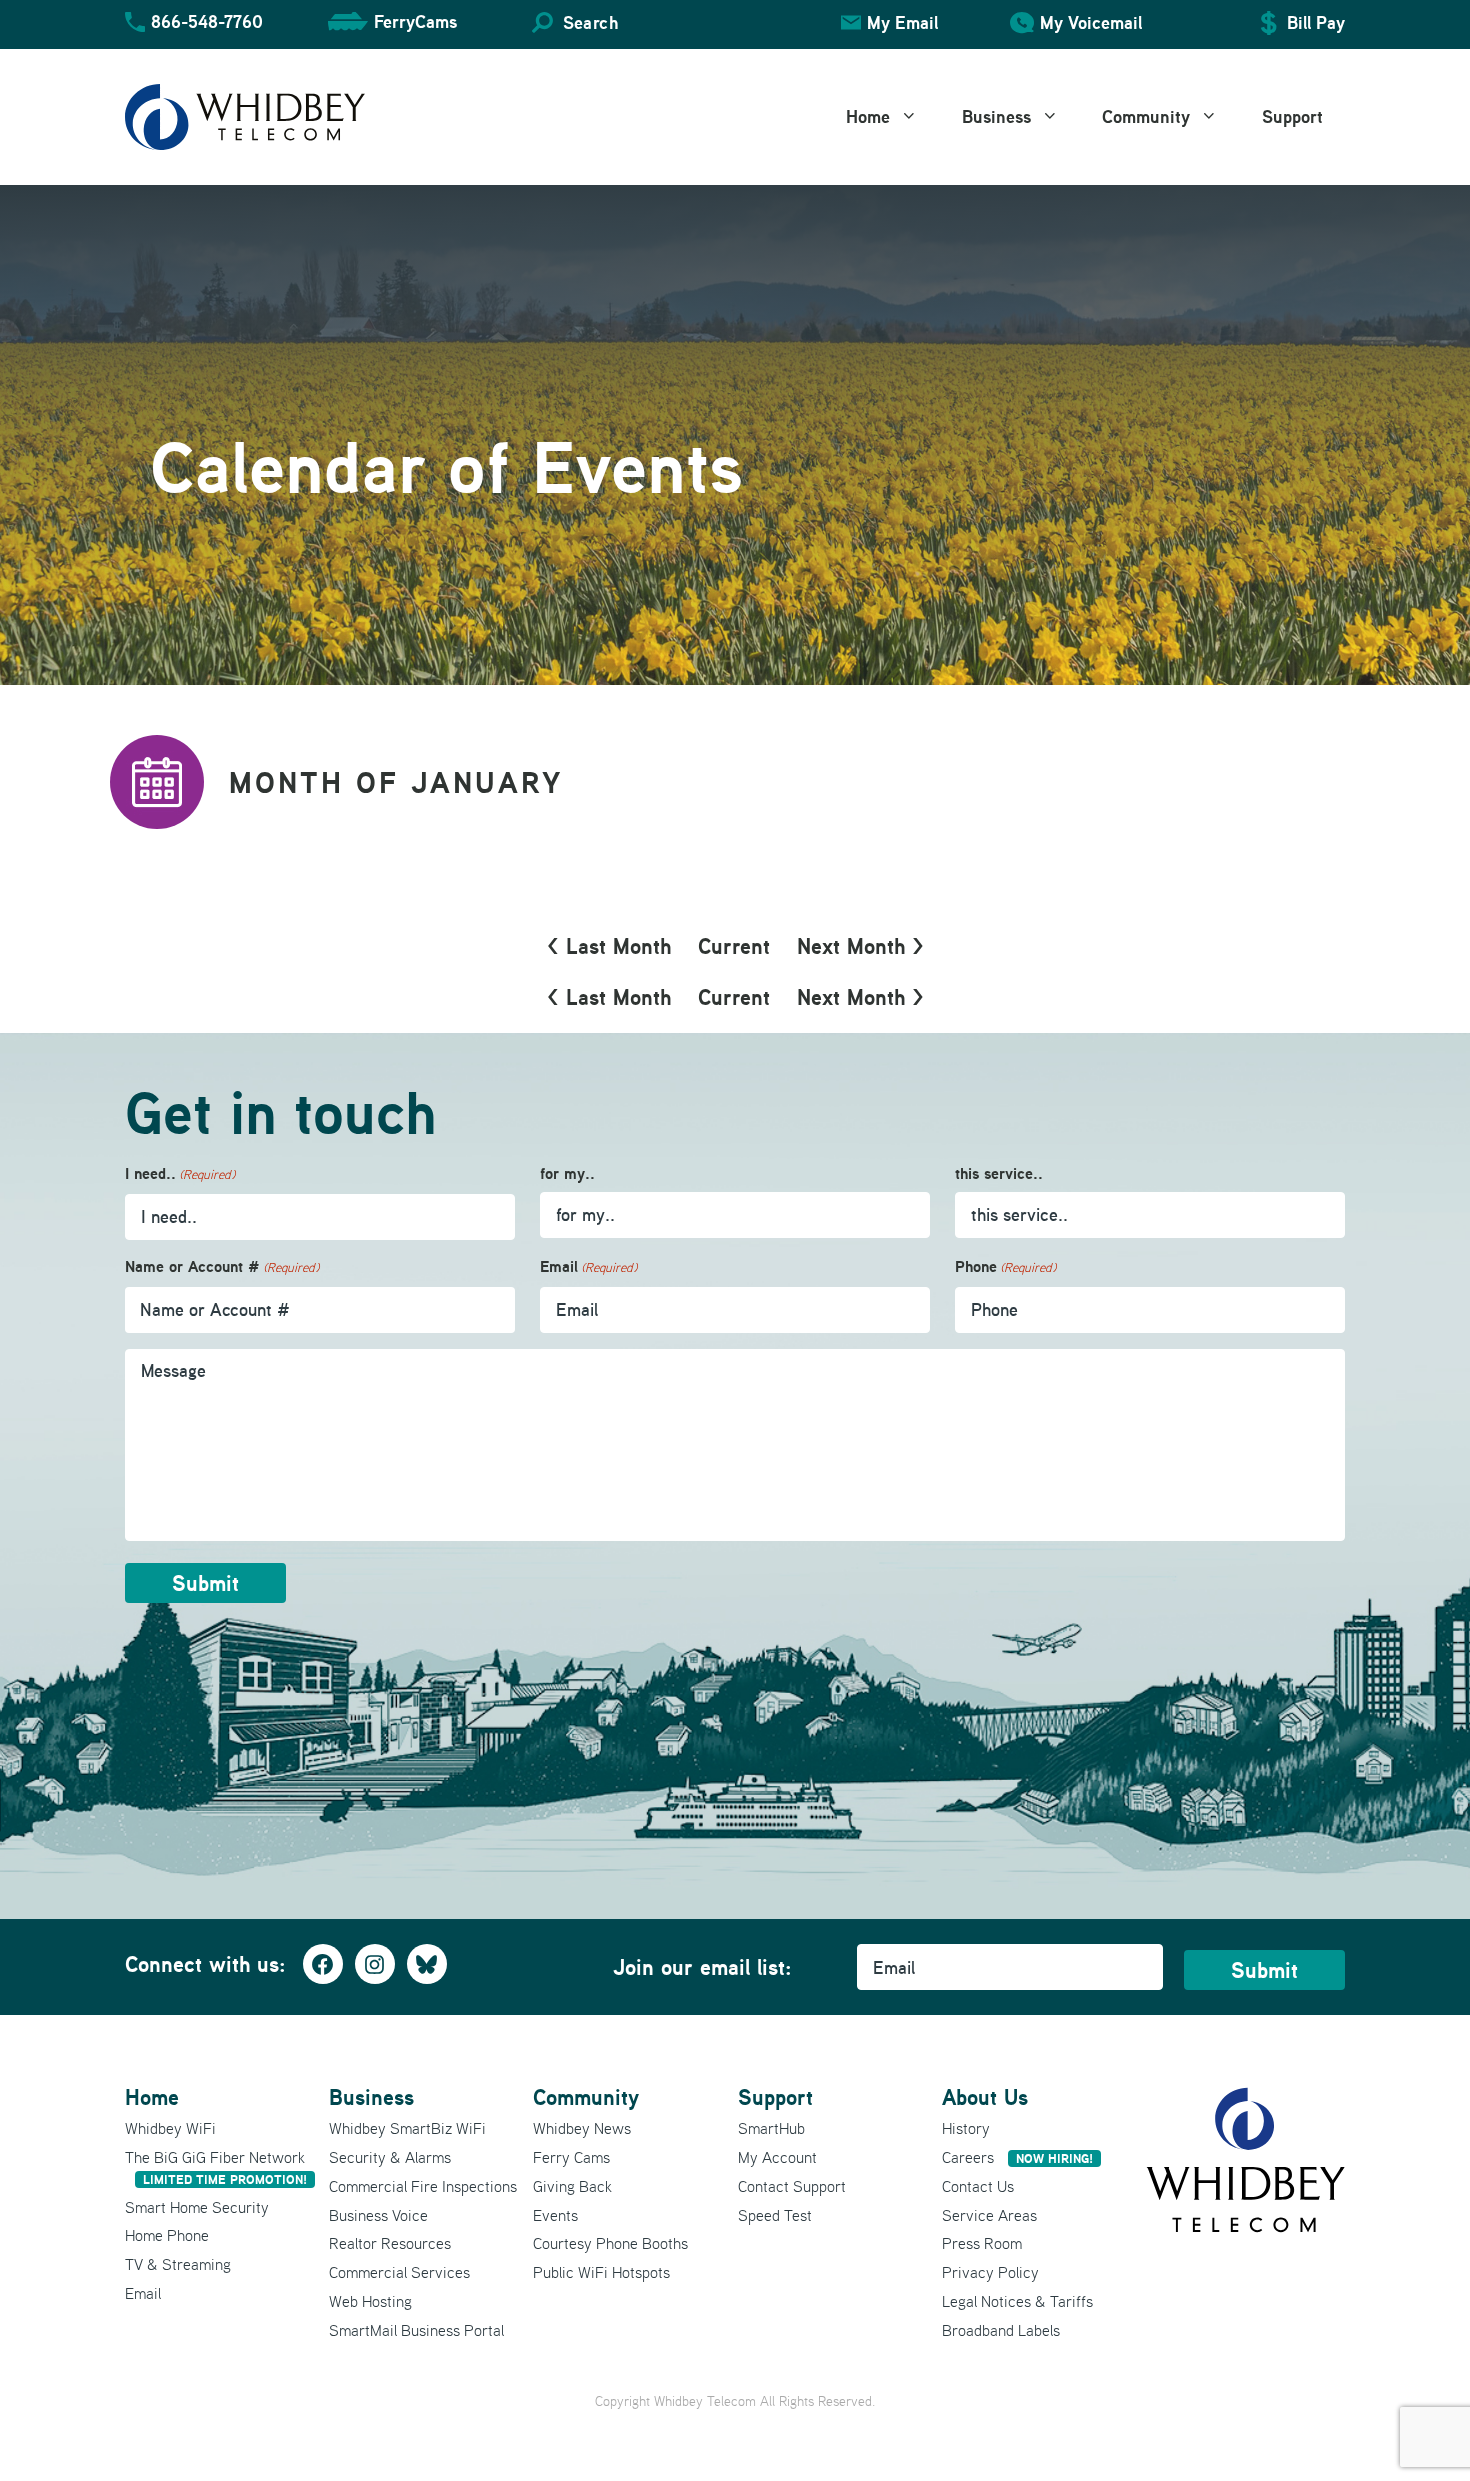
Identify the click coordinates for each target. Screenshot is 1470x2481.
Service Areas (989, 2215)
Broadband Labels (1001, 2330)
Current (734, 946)
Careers (1017, 2157)
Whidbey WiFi (170, 2128)
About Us (985, 2097)
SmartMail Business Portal (416, 2330)
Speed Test (775, 2215)
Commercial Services (399, 2272)
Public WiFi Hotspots (601, 2272)
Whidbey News (582, 2128)
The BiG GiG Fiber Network (216, 2167)
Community (1146, 116)
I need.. (180, 1173)
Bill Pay (1316, 22)
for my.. (567, 1173)
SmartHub (771, 2128)
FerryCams (415, 21)
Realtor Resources (390, 2243)
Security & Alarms (390, 2157)
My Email (902, 22)
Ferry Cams (571, 2157)
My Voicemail (1091, 22)
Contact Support (792, 2186)
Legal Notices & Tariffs (1017, 2301)
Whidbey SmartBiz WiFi (407, 2128)
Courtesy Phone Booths (610, 2243)
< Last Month (609, 946)
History (966, 2128)
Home (868, 116)
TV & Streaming (178, 2264)
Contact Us (978, 2186)
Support (1292, 116)
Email (588, 1266)
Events (555, 2215)
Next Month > (860, 946)
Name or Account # (222, 1266)
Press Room (982, 2243)
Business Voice (378, 2215)
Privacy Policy (990, 2272)
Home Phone (167, 2235)
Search (590, 22)
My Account (777, 2157)
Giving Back (572, 2186)
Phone (1005, 1266)
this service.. (999, 1173)
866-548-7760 (207, 21)
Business (996, 116)
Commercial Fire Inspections (423, 2186)
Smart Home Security (197, 2207)
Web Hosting (370, 2301)
